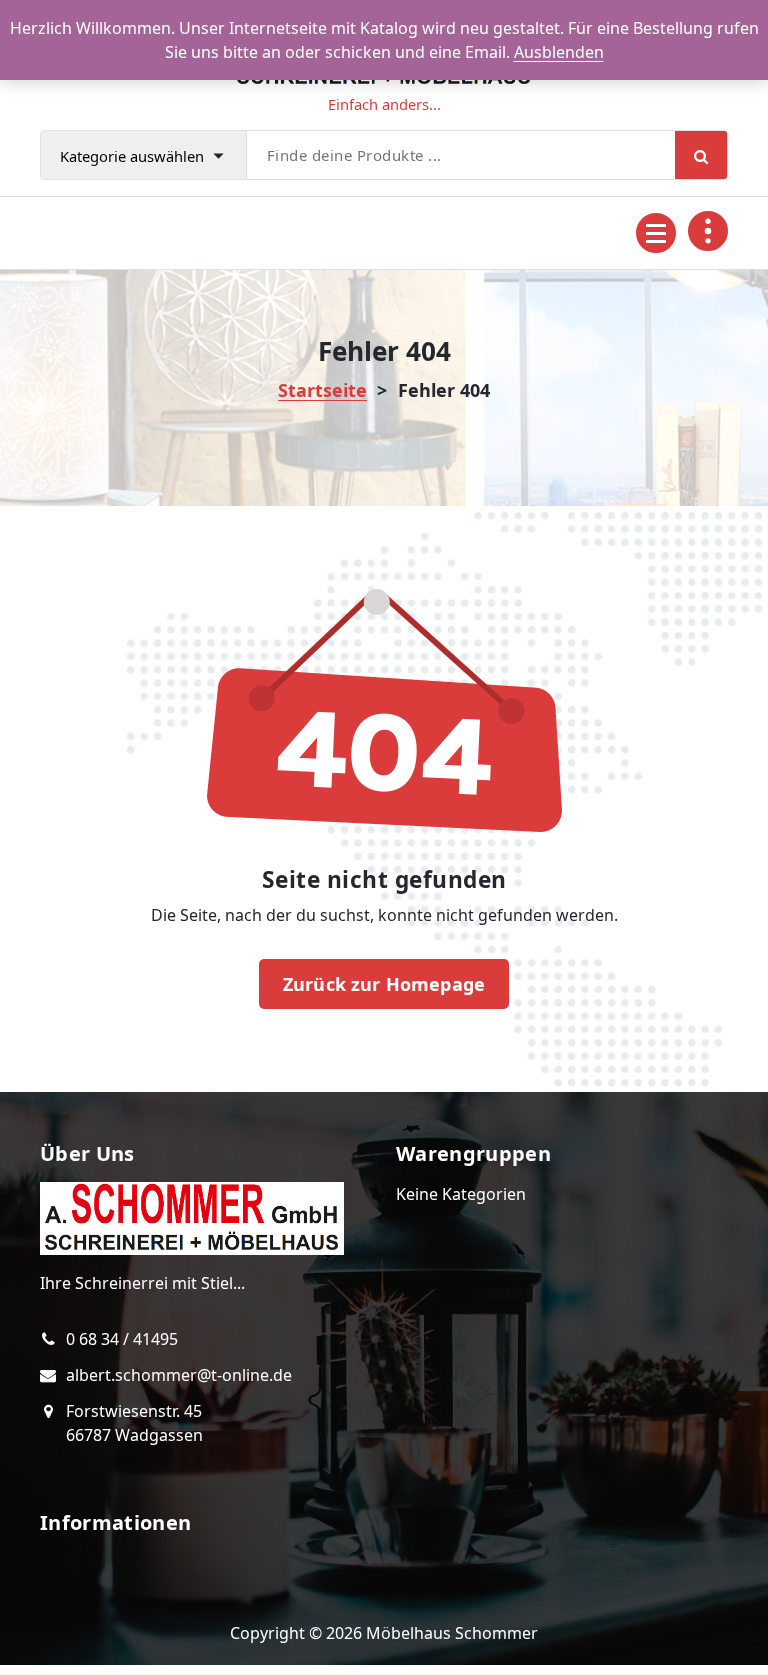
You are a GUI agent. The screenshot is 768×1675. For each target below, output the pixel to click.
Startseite (322, 390)
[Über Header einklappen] (708, 231)
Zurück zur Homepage (384, 984)
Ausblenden (559, 52)
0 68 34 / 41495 (122, 1339)
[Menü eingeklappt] (656, 233)
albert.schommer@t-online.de (179, 1375)
